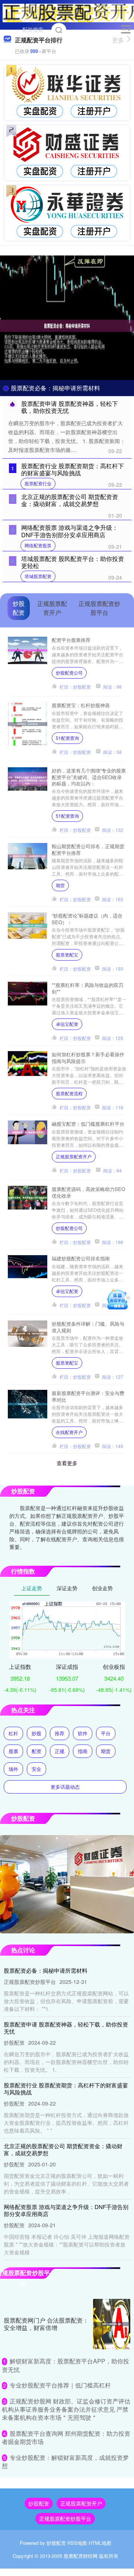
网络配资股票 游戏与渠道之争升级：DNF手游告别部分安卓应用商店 (70, 531)
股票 (13, 1751)
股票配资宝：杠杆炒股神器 (81, 705)
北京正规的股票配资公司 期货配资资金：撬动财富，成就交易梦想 (70, 500)
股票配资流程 (69, 1093)
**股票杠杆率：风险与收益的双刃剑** (87, 988)
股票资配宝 (67, 954)
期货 (60, 885)
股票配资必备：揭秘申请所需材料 (55, 388)
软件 (83, 1733)
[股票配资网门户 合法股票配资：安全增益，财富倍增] (112, 2324)
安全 (36, 1769)
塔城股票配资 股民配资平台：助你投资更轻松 (73, 562)
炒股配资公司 (69, 672)
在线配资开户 (69, 1432)
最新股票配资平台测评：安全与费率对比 (88, 1396)
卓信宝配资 (67, 1024)
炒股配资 (39, 2503)
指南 (83, 1751)
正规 (60, 1751)
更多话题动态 (65, 1787)
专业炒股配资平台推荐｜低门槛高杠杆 (60, 2385)
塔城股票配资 (38, 576)
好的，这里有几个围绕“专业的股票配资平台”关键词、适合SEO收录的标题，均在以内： (89, 777)
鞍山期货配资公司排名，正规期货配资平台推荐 (88, 849)
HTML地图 (100, 2543)
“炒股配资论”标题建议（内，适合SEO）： (87, 919)
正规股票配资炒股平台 (65, 2518)
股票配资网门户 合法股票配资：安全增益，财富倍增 (46, 2324)
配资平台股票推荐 (71, 640)
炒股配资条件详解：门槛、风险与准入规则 (88, 1327)
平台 (106, 1733)
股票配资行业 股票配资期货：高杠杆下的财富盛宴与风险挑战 (73, 469)
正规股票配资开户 (74, 1156)
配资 (36, 1751)
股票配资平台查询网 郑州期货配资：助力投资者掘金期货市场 (66, 2437)
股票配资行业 (38, 483)
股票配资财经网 (81, 2556)
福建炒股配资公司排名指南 (81, 1258)
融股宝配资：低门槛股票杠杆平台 (88, 1124)
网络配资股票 (38, 545)
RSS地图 (77, 2543)
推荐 (60, 1733)
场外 (13, 1769)
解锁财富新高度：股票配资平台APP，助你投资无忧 (66, 2365)
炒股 (36, 1733)
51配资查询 (67, 738)
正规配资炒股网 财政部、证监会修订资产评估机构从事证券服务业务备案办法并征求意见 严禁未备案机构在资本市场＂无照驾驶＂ (66, 2409)
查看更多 (67, 1463)
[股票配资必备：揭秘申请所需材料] (67, 325)
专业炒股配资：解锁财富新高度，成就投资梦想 (65, 2462)
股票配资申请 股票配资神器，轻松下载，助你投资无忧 (70, 407)
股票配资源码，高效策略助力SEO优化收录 (88, 1192)
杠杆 (13, 1733)
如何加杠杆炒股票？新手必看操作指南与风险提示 (88, 1057)
